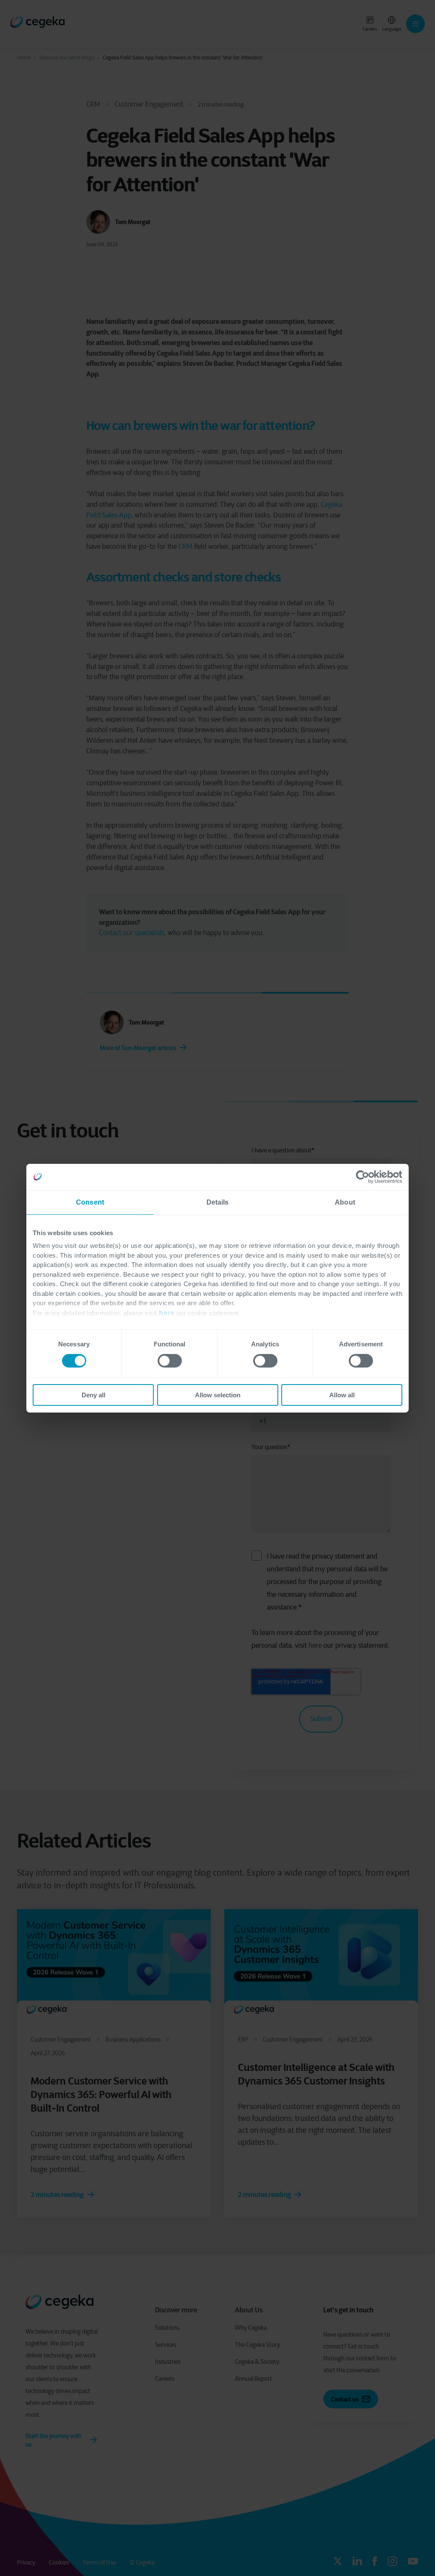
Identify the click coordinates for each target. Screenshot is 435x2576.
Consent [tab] (90, 1202)
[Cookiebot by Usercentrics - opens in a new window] (365, 1177)
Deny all (93, 1395)
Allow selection (218, 1395)
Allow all (342, 1395)
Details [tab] (218, 1202)
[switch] (170, 1361)
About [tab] (345, 1202)
